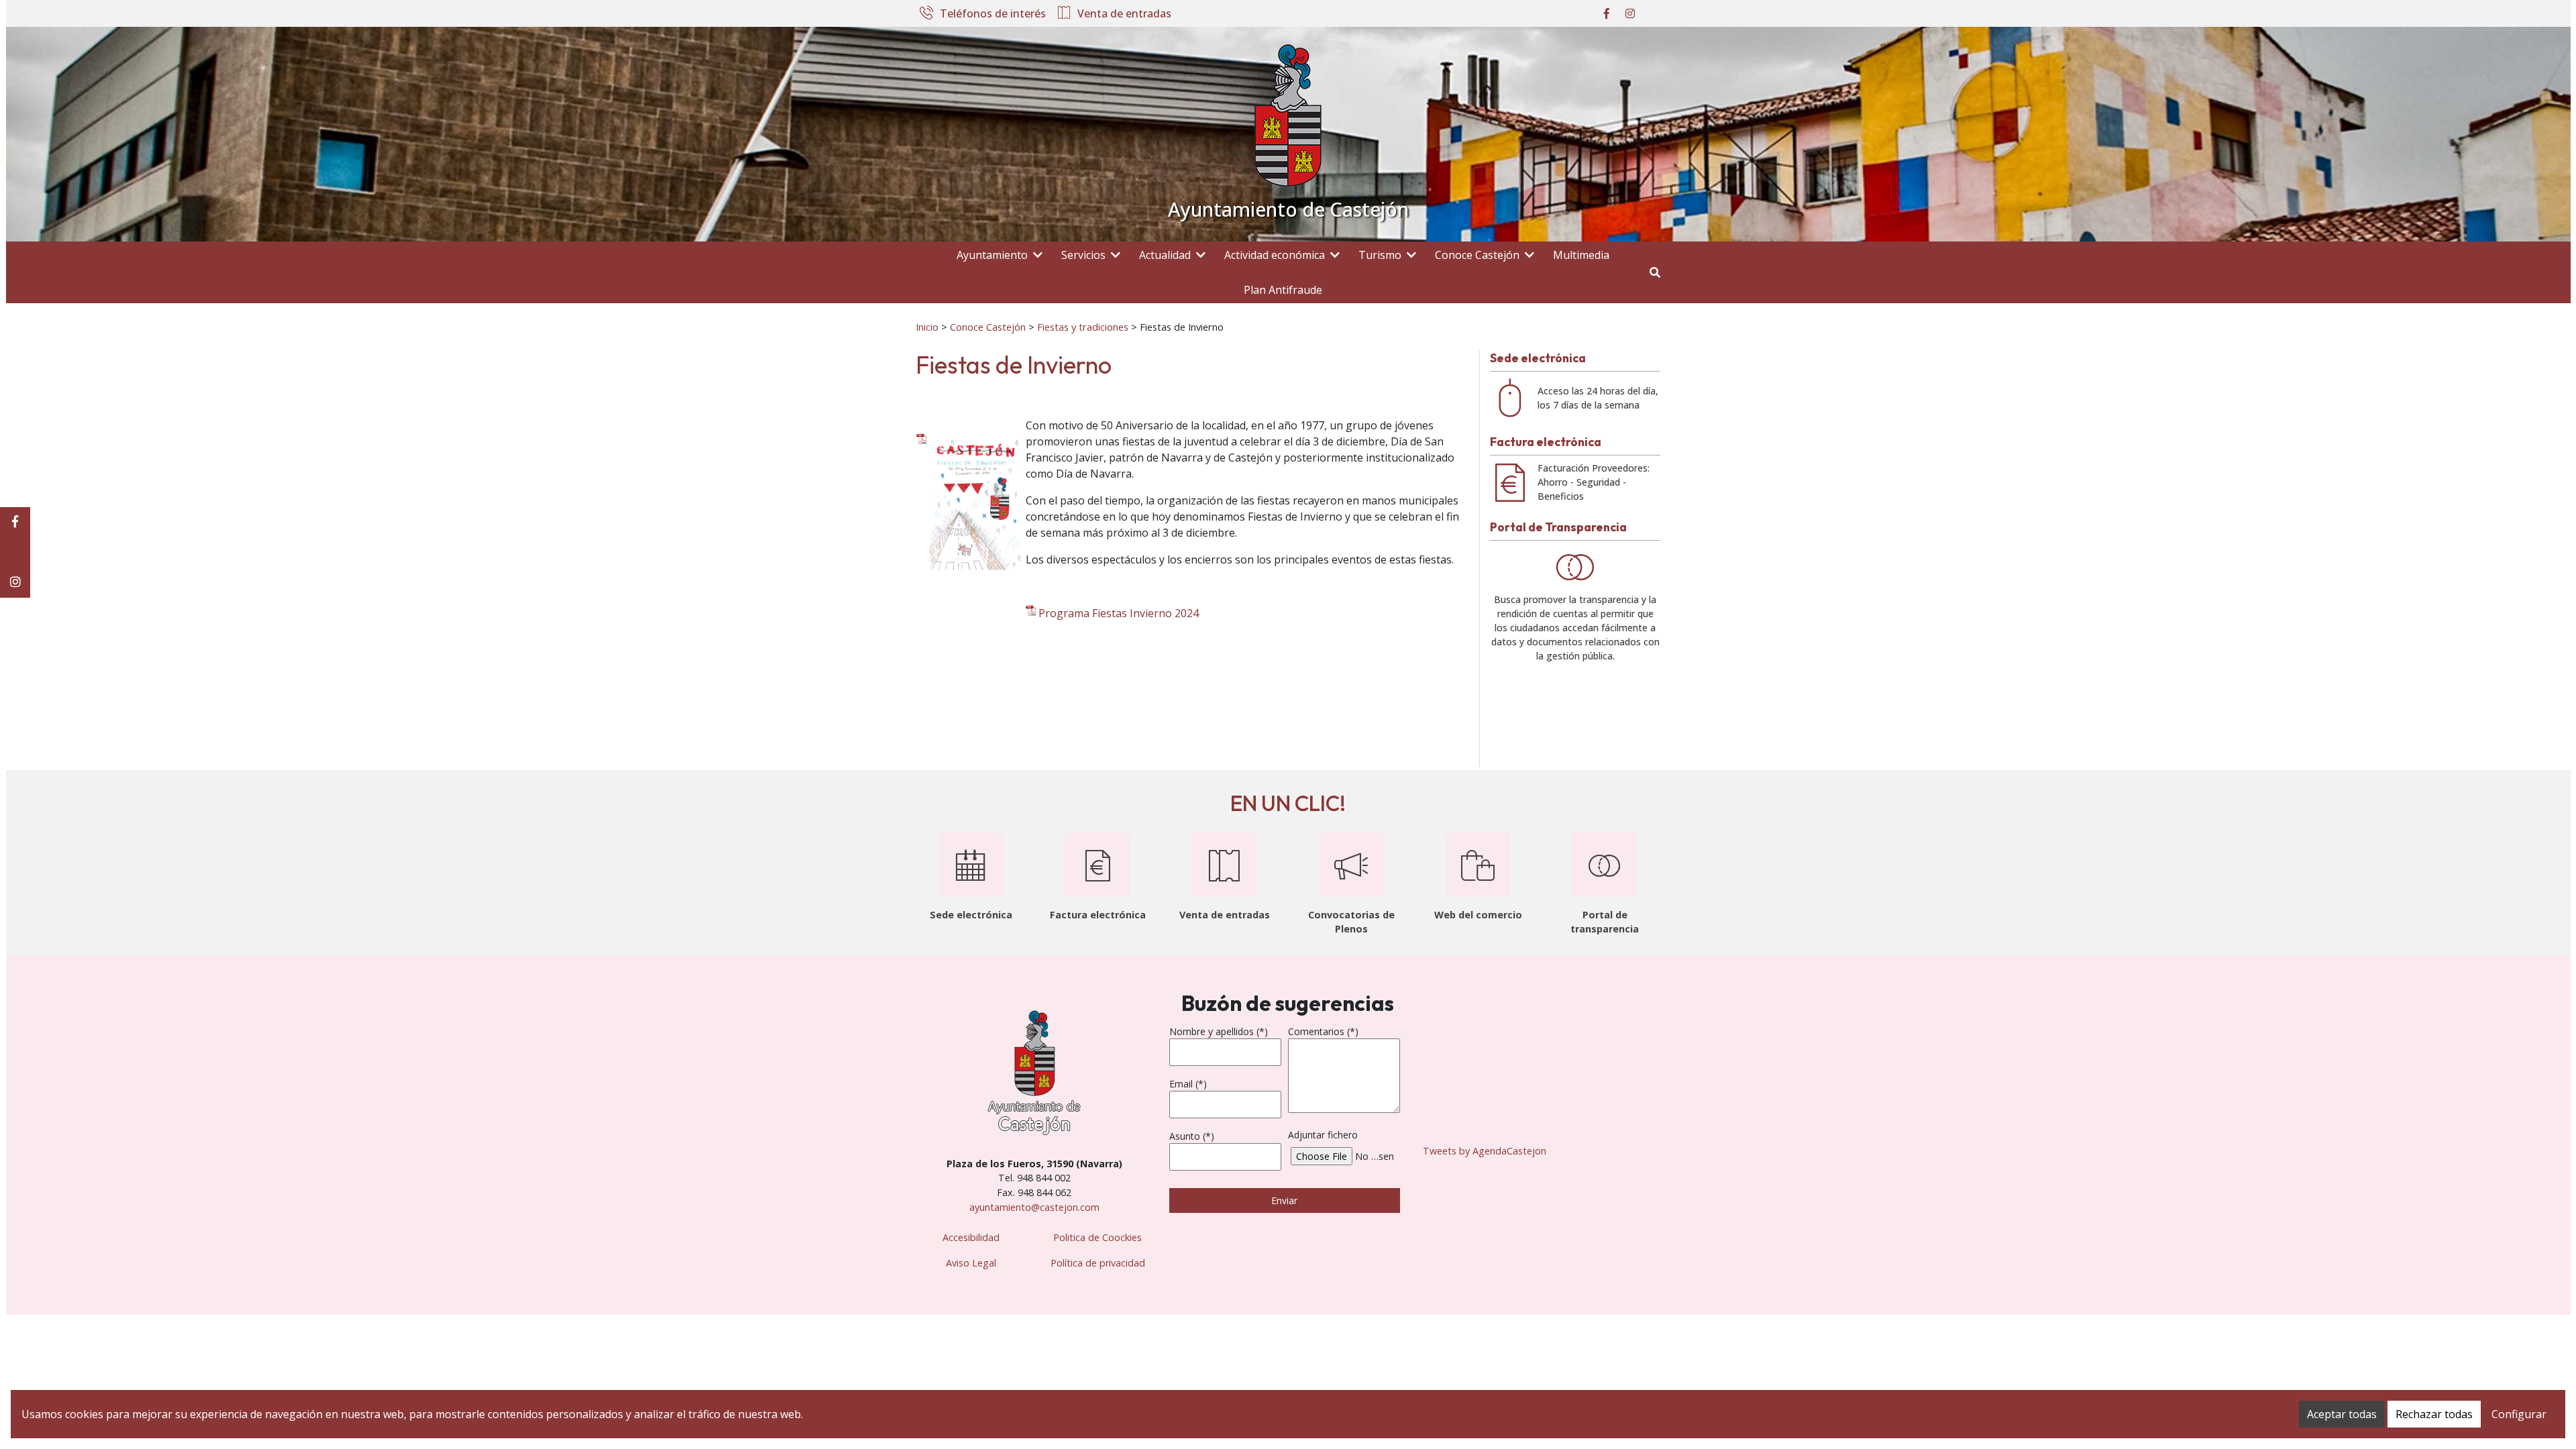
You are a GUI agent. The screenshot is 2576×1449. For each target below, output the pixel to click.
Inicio (927, 327)
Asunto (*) (1192, 1136)
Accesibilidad (971, 1237)
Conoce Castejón (1477, 255)
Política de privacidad (1098, 1263)
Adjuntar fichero (1323, 1135)
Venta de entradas (1124, 14)
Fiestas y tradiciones (1083, 327)
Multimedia (1581, 255)
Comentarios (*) (1323, 1031)
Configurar (2519, 1414)
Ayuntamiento (992, 255)
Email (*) (1188, 1084)
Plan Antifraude (1283, 290)
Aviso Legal (971, 1263)
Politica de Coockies (1097, 1237)
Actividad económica (1275, 255)
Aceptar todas (2342, 1414)
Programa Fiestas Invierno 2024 (1119, 613)
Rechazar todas (2434, 1414)
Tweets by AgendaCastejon (1485, 1151)
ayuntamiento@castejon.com (1034, 1207)
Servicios (1083, 255)
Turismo (1380, 255)
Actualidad (1165, 255)
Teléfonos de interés (993, 14)
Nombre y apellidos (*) (1219, 1031)
